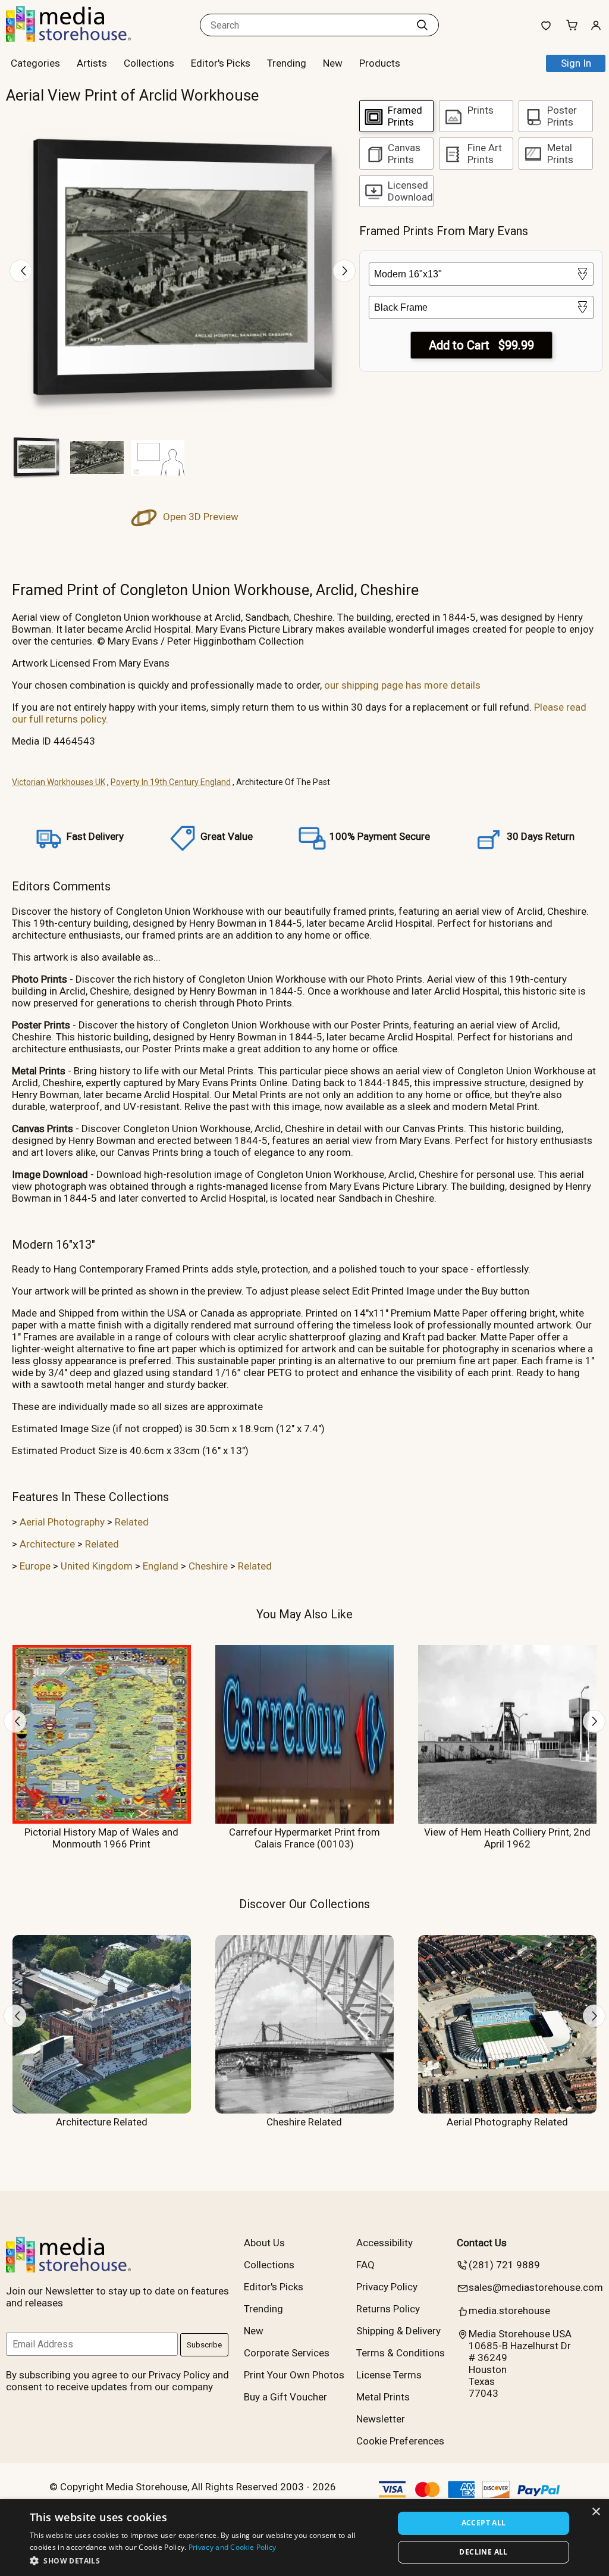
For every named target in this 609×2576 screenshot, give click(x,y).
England (161, 1566)
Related (132, 1522)
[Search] (422, 25)
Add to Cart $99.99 (481, 345)
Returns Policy (388, 2309)
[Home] (80, 38)
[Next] (344, 271)
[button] (206, 2560)
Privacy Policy (387, 2287)
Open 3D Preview (200, 517)
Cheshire (208, 1566)
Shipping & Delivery (398, 2331)
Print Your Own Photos (294, 2375)
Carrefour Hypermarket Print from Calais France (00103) (304, 1838)
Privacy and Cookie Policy (233, 2547)
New (333, 63)
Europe (35, 1566)
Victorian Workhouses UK (59, 782)
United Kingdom (97, 1566)
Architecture (47, 1544)
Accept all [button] (484, 2523)
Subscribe (204, 2345)
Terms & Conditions (401, 2353)
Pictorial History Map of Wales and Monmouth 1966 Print (101, 1838)
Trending (287, 63)
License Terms (389, 2375)
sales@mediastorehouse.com (536, 2287)
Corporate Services (287, 2353)
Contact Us (482, 2243)
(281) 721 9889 (504, 2265)
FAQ (365, 2265)
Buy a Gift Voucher (285, 2397)
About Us (264, 2243)
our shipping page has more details (402, 685)
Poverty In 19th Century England (171, 782)
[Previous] (21, 271)
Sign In (576, 63)
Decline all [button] (483, 2552)
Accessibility (384, 2243)
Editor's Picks (221, 63)
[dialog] (304, 2538)
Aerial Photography (62, 1522)
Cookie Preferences (400, 2441)
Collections (149, 63)
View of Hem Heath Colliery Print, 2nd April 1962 (507, 1838)
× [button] (596, 2512)
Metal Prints (383, 2397)
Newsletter (381, 2419)
